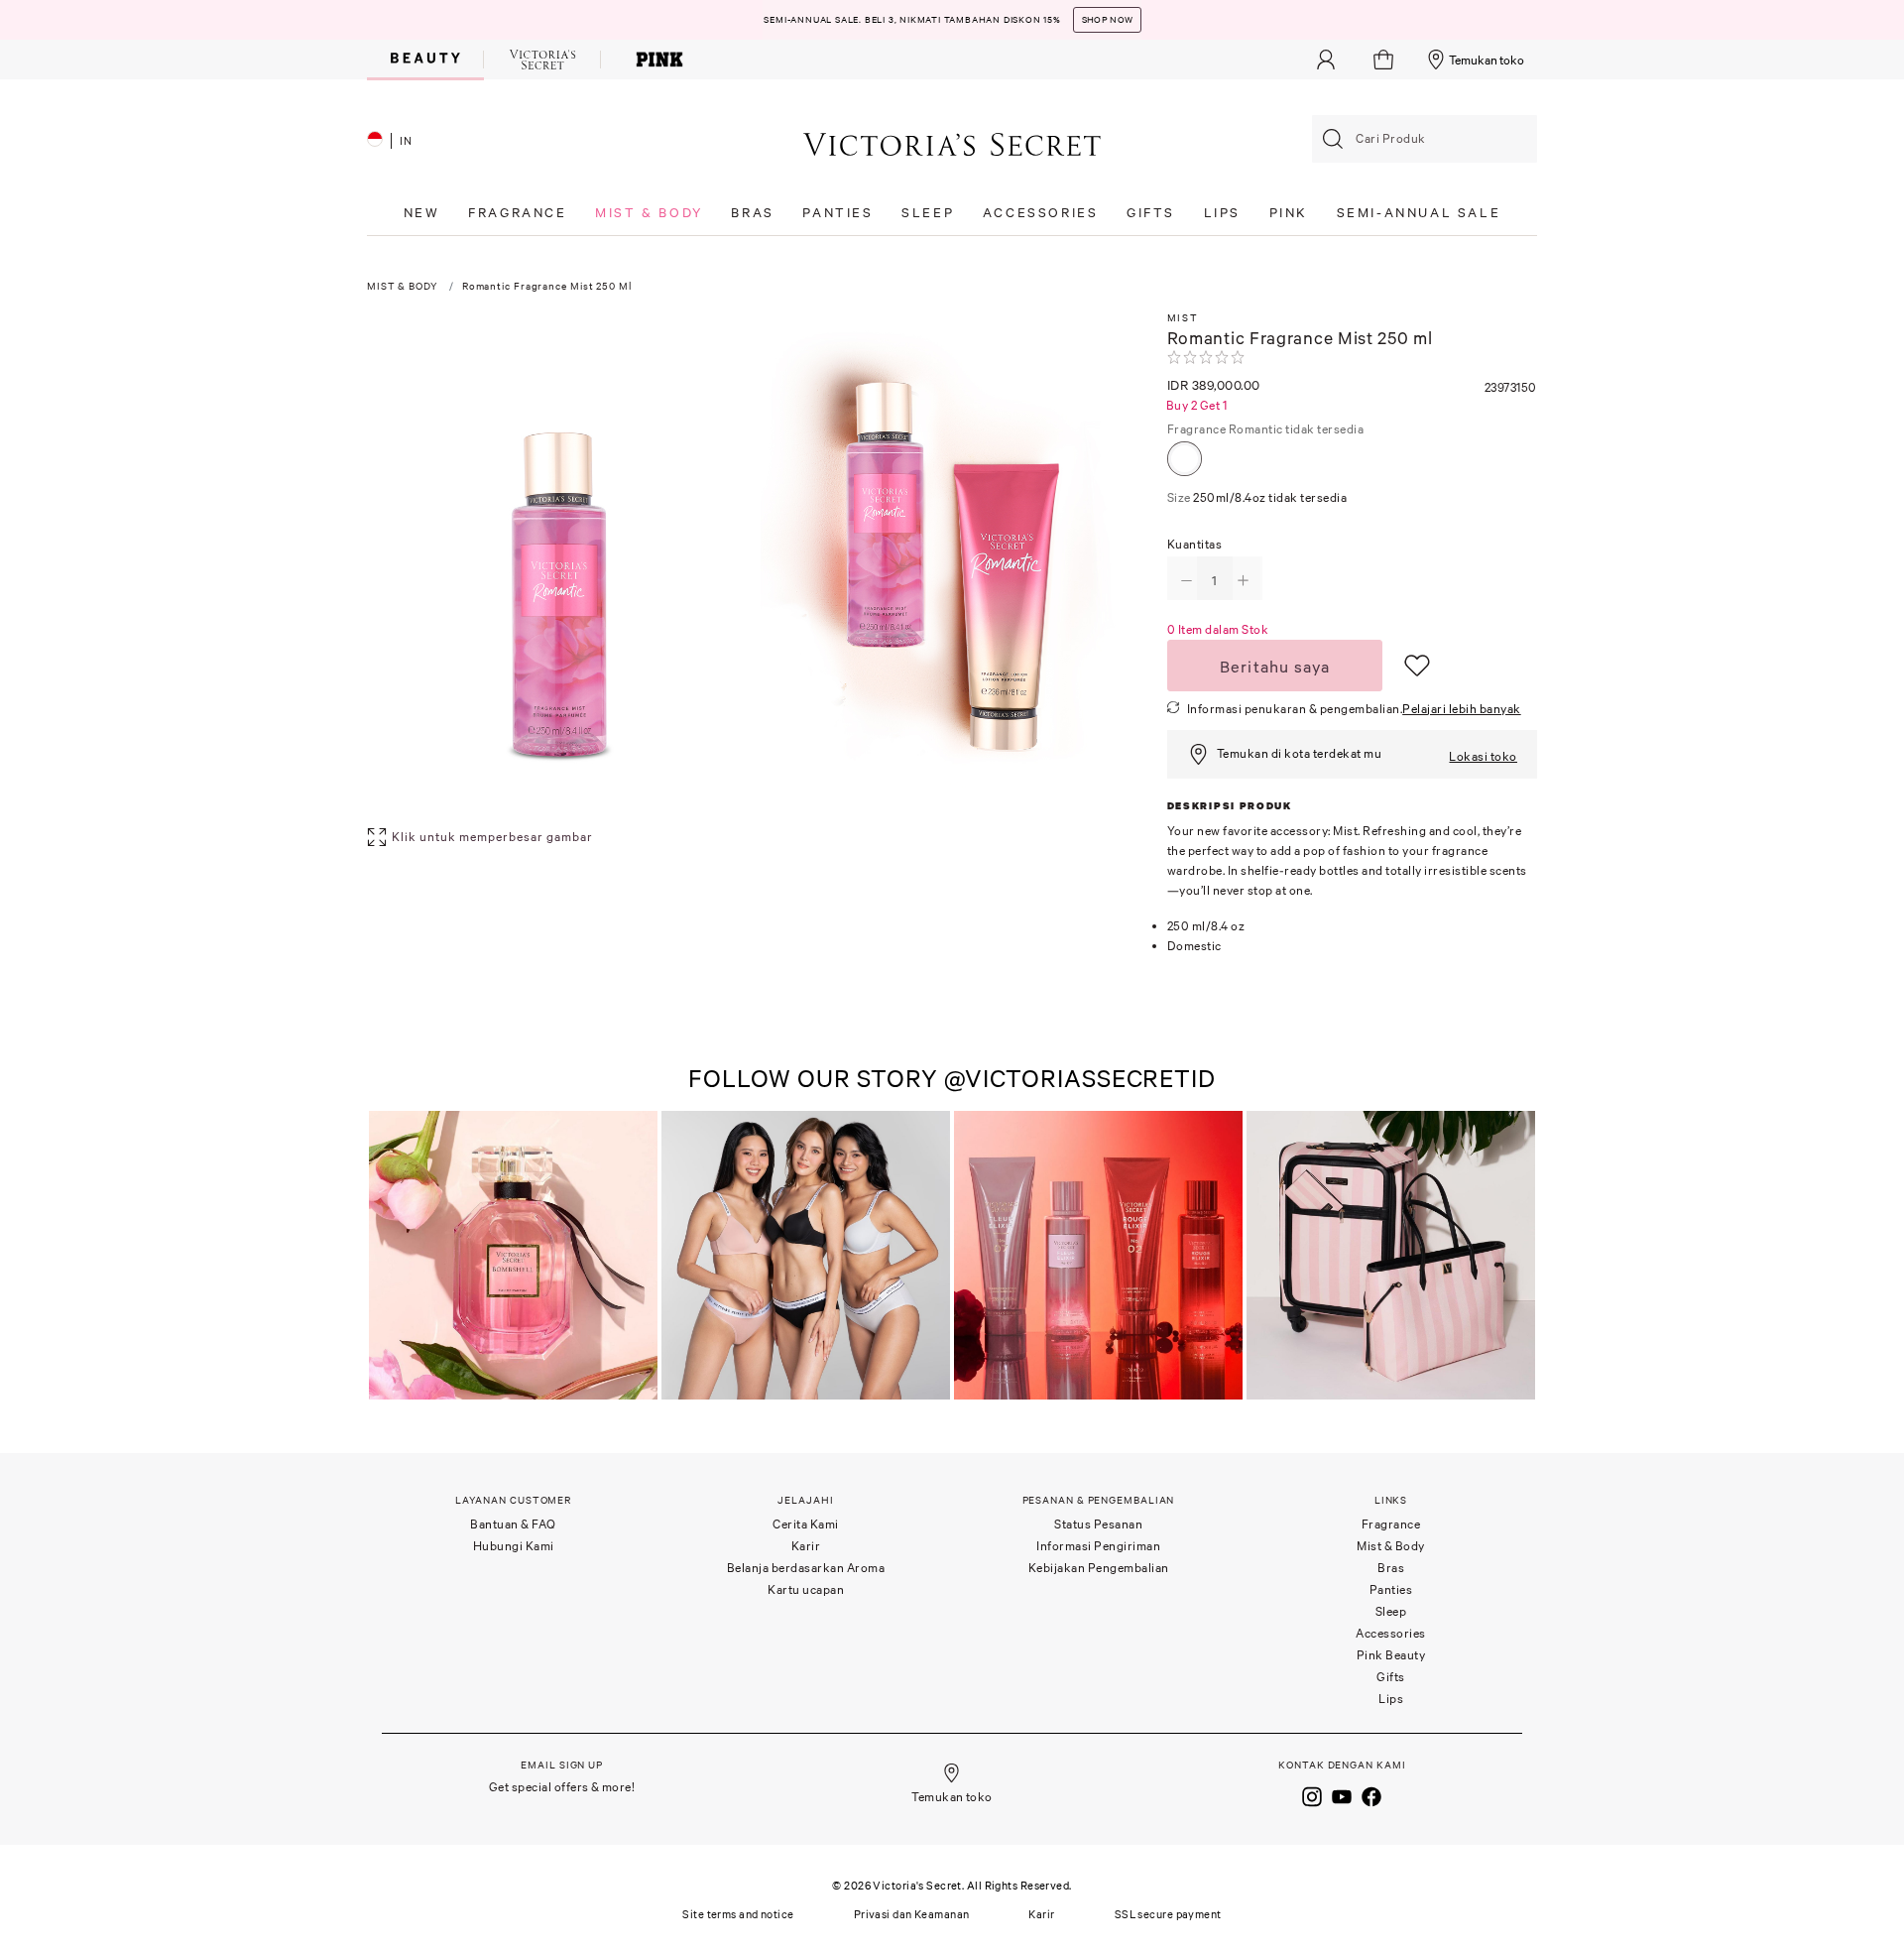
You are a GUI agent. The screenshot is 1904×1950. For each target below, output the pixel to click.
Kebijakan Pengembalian (1099, 1568)
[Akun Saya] (1326, 60)
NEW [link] (422, 213)
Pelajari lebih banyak (1462, 709)
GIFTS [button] (1151, 213)
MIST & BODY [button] (649, 213)
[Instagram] (1312, 1794)
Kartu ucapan (806, 1589)
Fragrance (1266, 429)
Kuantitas (1195, 544)
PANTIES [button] (837, 213)
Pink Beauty (1391, 1655)
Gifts (1391, 1677)
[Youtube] (1342, 1794)
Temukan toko (1487, 60)
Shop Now (1108, 20)
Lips (1391, 1699)
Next (1517, 1257)
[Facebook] (1371, 1794)
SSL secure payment (1168, 1914)
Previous (387, 1257)
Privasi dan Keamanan (912, 1914)
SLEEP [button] (928, 213)
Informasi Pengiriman (1098, 1546)
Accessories (1391, 1633)
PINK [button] (1289, 213)
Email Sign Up (562, 1765)
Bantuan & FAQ (513, 1524)
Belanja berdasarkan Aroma (806, 1568)
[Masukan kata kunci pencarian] (1333, 139)
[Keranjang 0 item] (1386, 60)
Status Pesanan (1098, 1524)
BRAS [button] (752, 213)
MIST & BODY (403, 286)
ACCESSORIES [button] (1041, 213)
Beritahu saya (1275, 667)
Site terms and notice (738, 1914)
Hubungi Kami (514, 1546)
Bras (1391, 1568)
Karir (806, 1546)
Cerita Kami (806, 1524)
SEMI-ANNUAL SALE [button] (1419, 213)
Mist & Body (1391, 1546)
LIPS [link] (1222, 213)
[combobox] (1425, 139)
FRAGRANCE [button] (517, 213)
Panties (1391, 1589)
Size (1257, 497)
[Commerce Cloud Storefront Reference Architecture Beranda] (952, 143)
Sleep (1391, 1611)
